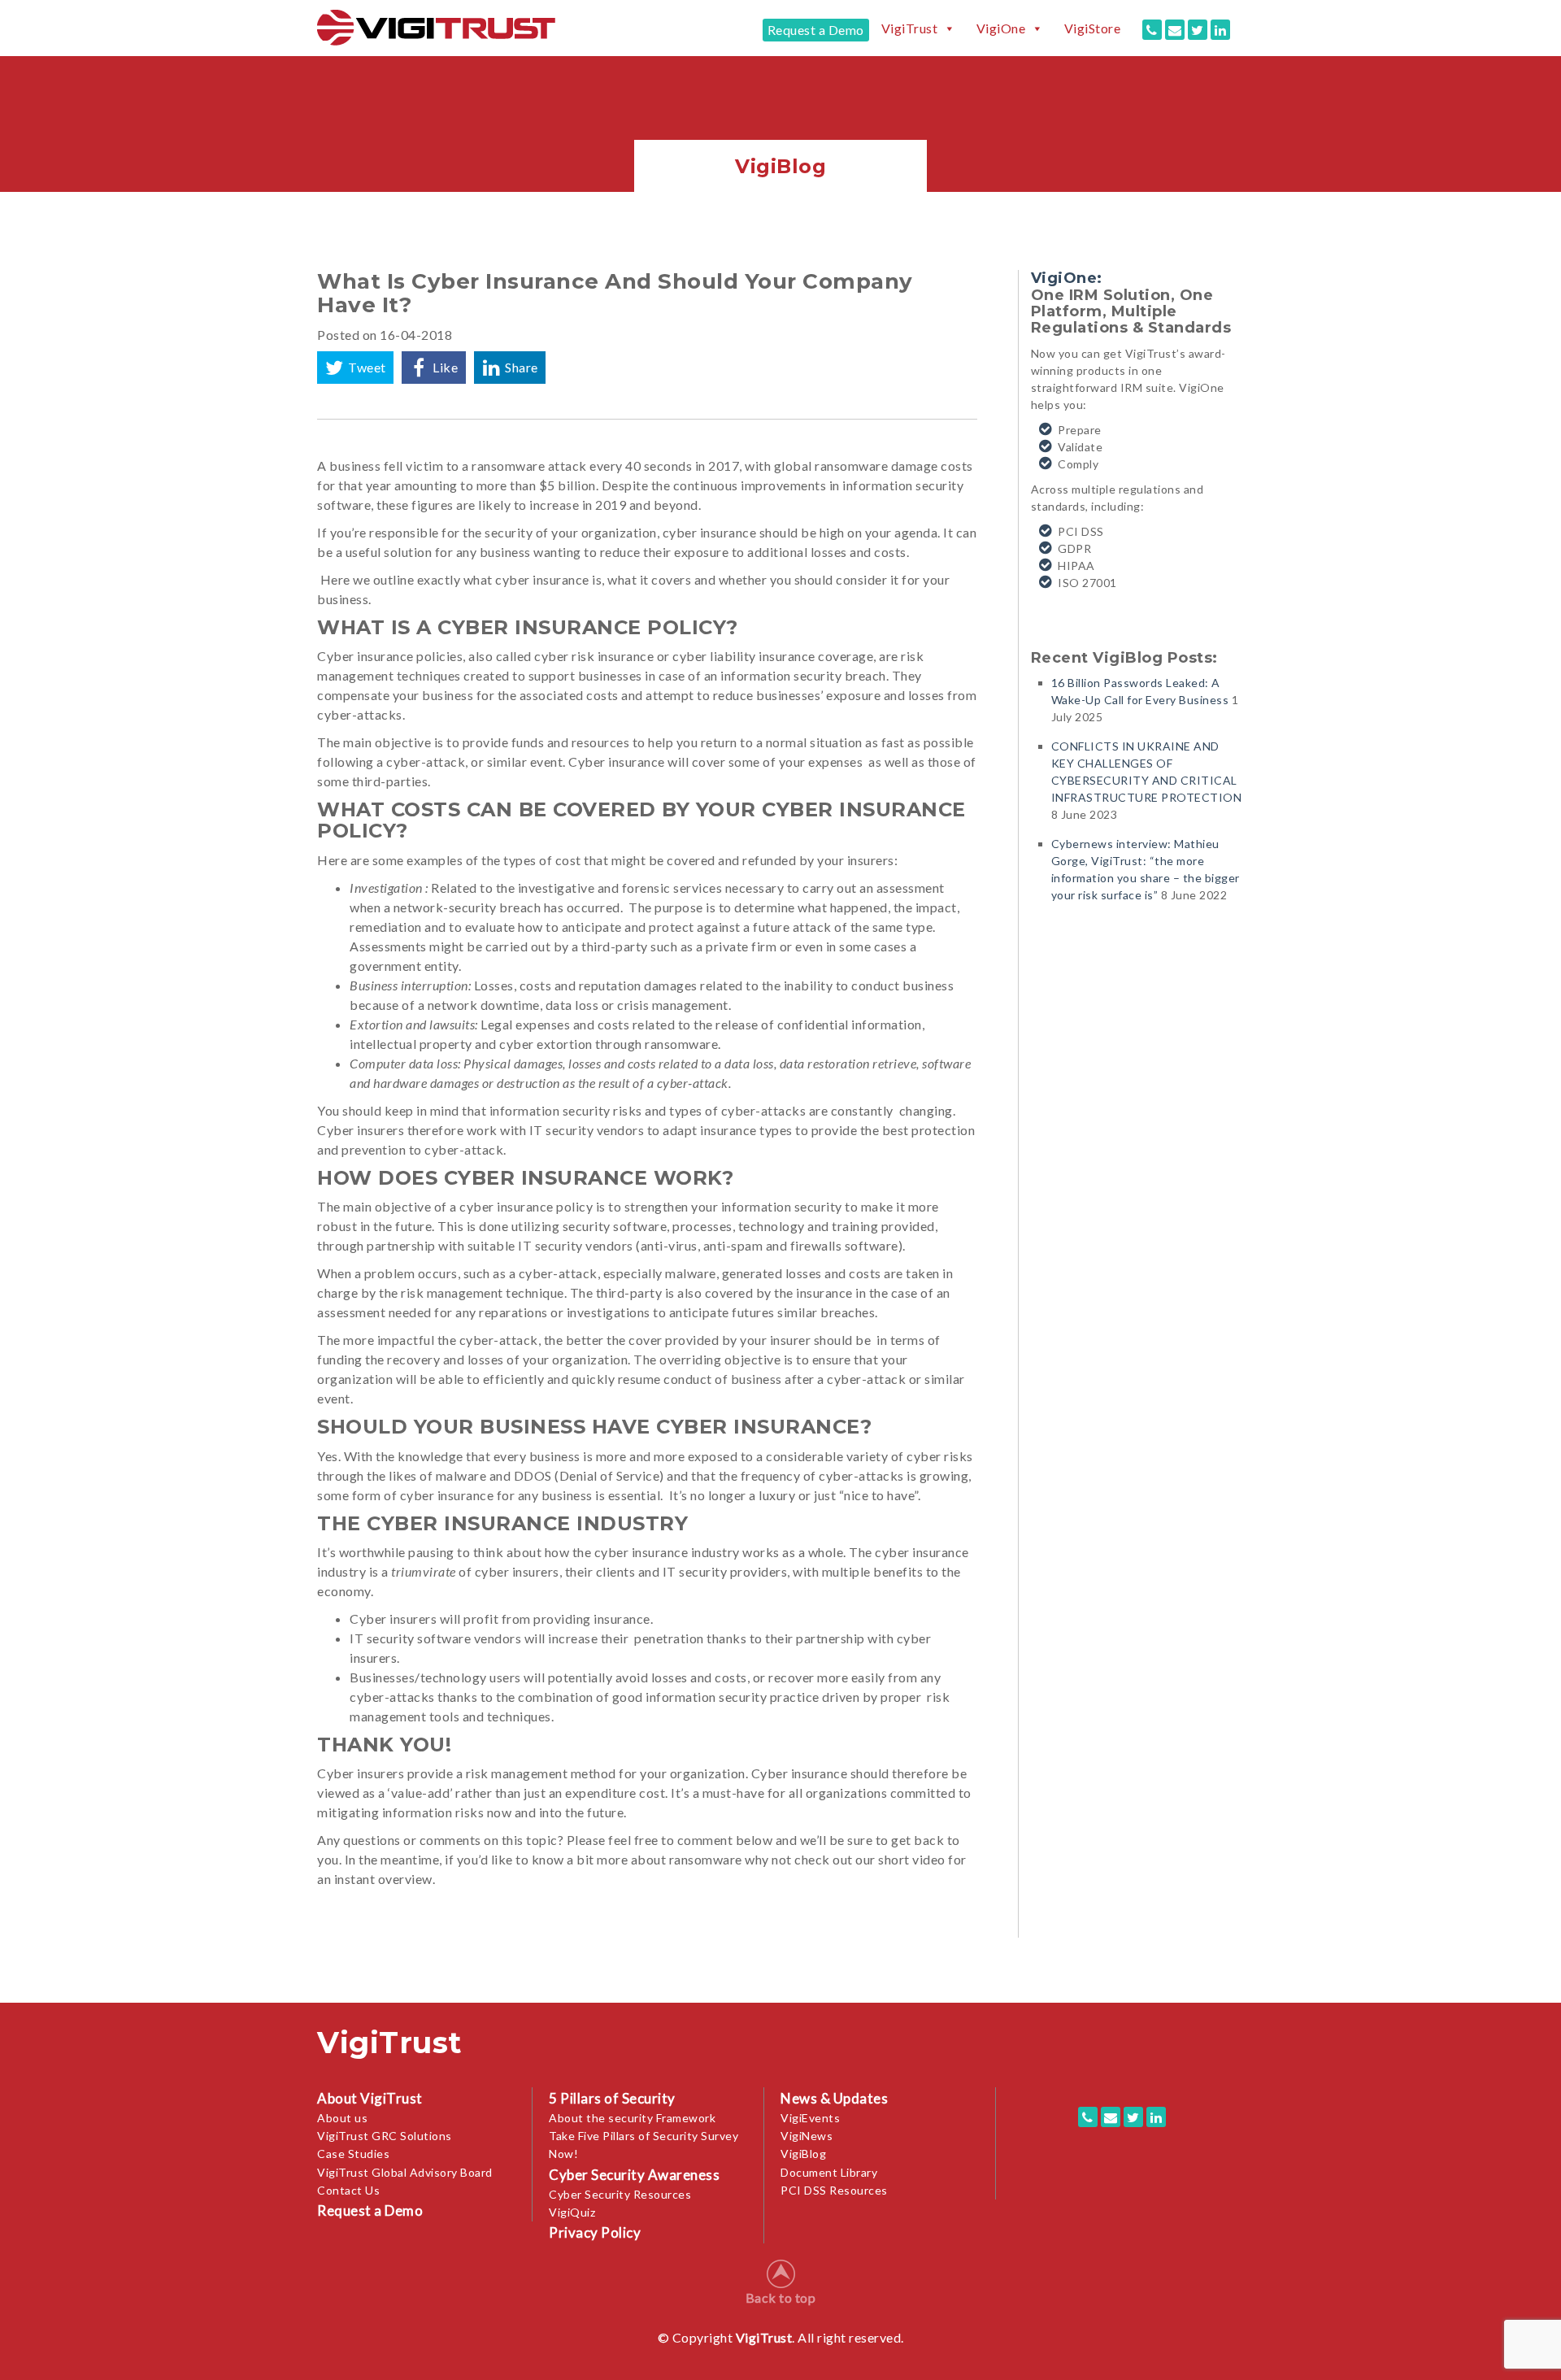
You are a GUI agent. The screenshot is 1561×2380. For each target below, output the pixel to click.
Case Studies (353, 2154)
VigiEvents (810, 2118)
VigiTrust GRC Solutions (385, 2136)
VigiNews (807, 2136)
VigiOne (1001, 28)
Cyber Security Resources (620, 2194)
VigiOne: (1067, 278)
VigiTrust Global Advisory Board (405, 2172)
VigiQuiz (572, 2212)
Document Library (829, 2172)
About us (342, 2118)
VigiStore (1093, 28)
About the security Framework (632, 2118)
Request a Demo (816, 30)
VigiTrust (910, 28)
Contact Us (348, 2190)
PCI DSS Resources (834, 2190)
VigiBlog (803, 2154)
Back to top (781, 2297)
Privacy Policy (595, 2232)
